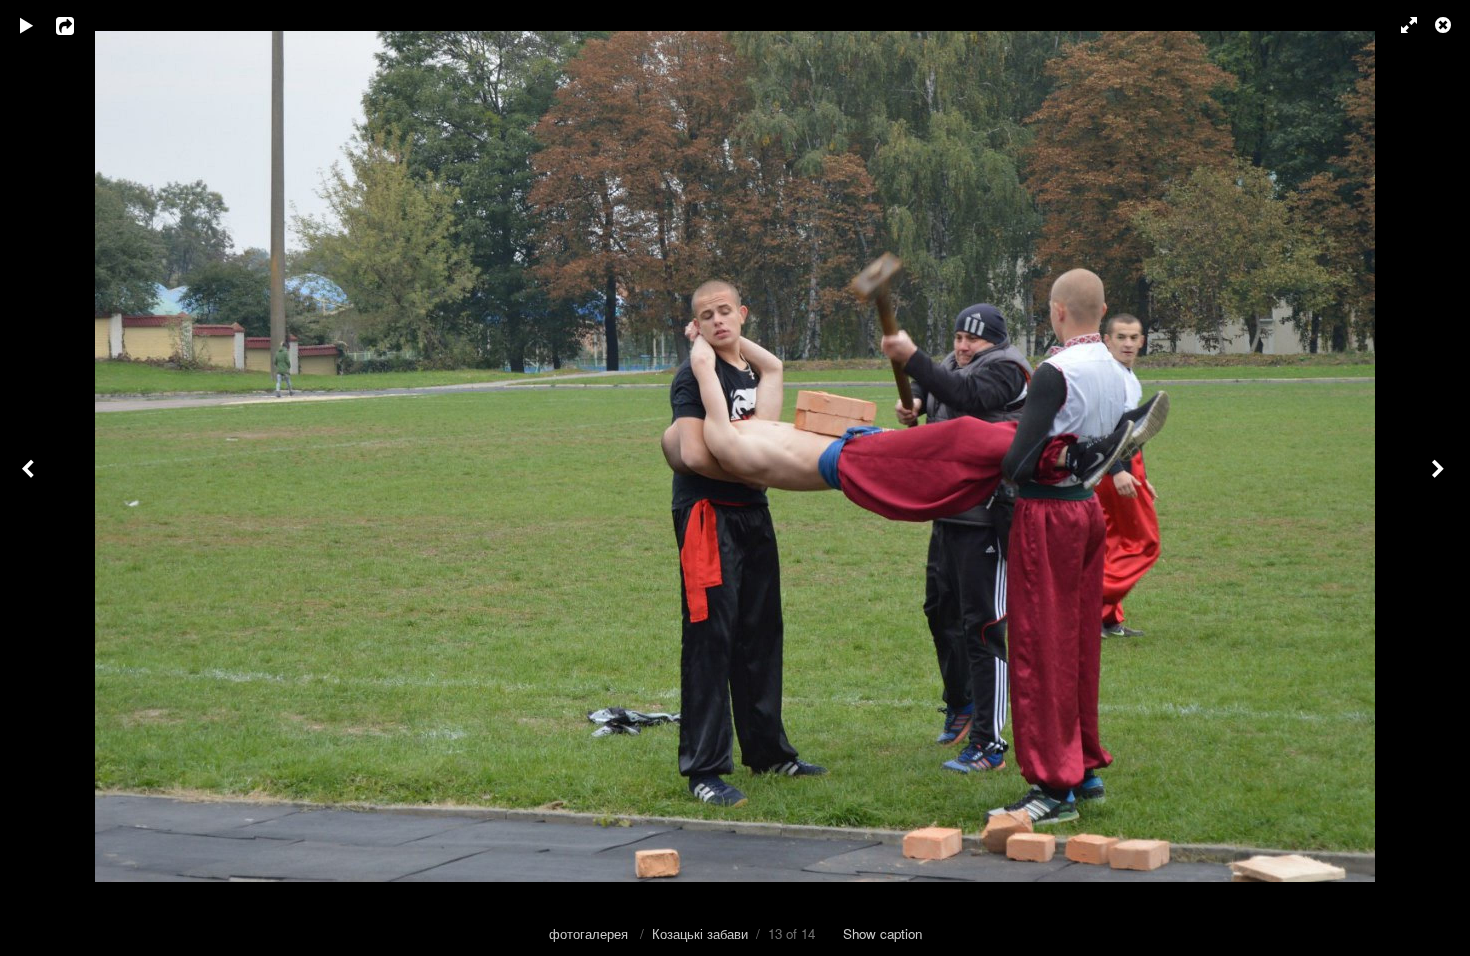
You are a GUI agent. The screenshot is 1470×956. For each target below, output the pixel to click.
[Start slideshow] (27, 25)
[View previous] (30, 478)
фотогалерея (590, 933)
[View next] (1440, 478)
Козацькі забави (700, 933)
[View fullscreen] (1400, 25)
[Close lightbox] (1445, 25)
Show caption (882, 933)
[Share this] (79, 25)
